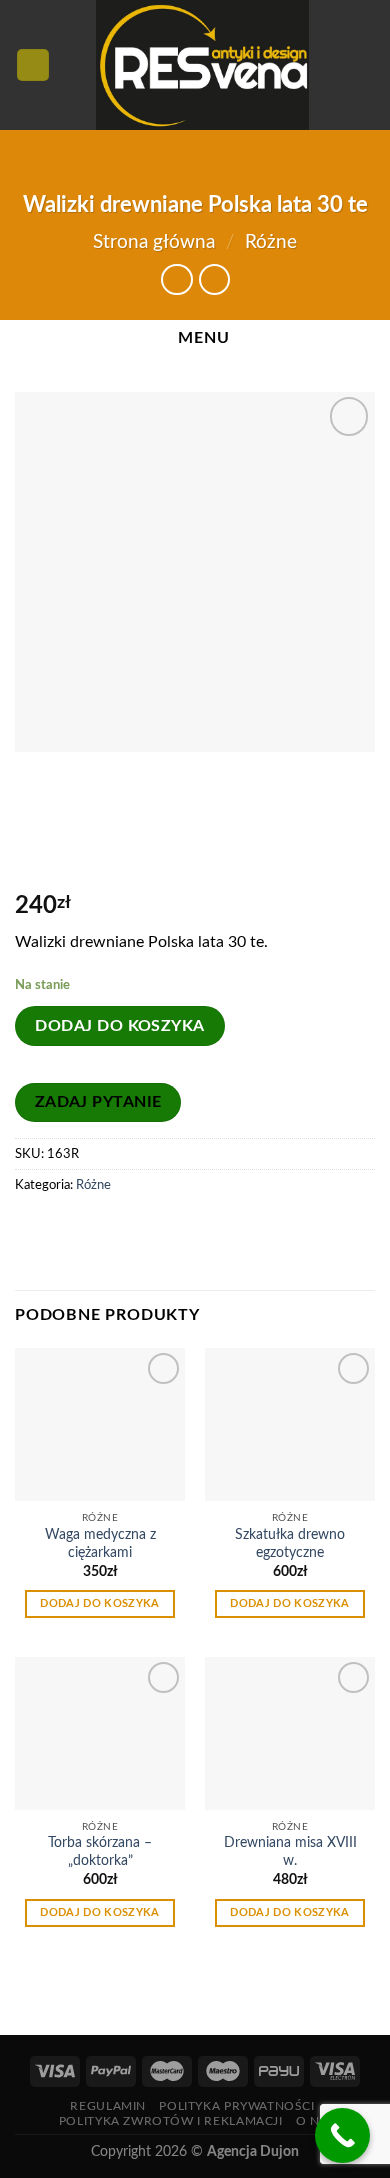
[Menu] (33, 65)
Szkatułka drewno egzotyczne (290, 1544)
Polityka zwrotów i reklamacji (171, 2121)
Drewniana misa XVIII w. (290, 1852)
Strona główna (154, 242)
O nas (316, 2121)
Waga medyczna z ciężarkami (100, 1544)
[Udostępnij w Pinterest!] (69, 1230)
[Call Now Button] (342, 2135)
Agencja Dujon (253, 2151)
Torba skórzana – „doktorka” (100, 1852)
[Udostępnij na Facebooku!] (33, 1230)
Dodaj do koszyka (120, 1026)
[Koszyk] (365, 65)
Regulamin (108, 2106)
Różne (271, 242)
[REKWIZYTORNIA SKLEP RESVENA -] (202, 65)
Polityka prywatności (236, 2106)
